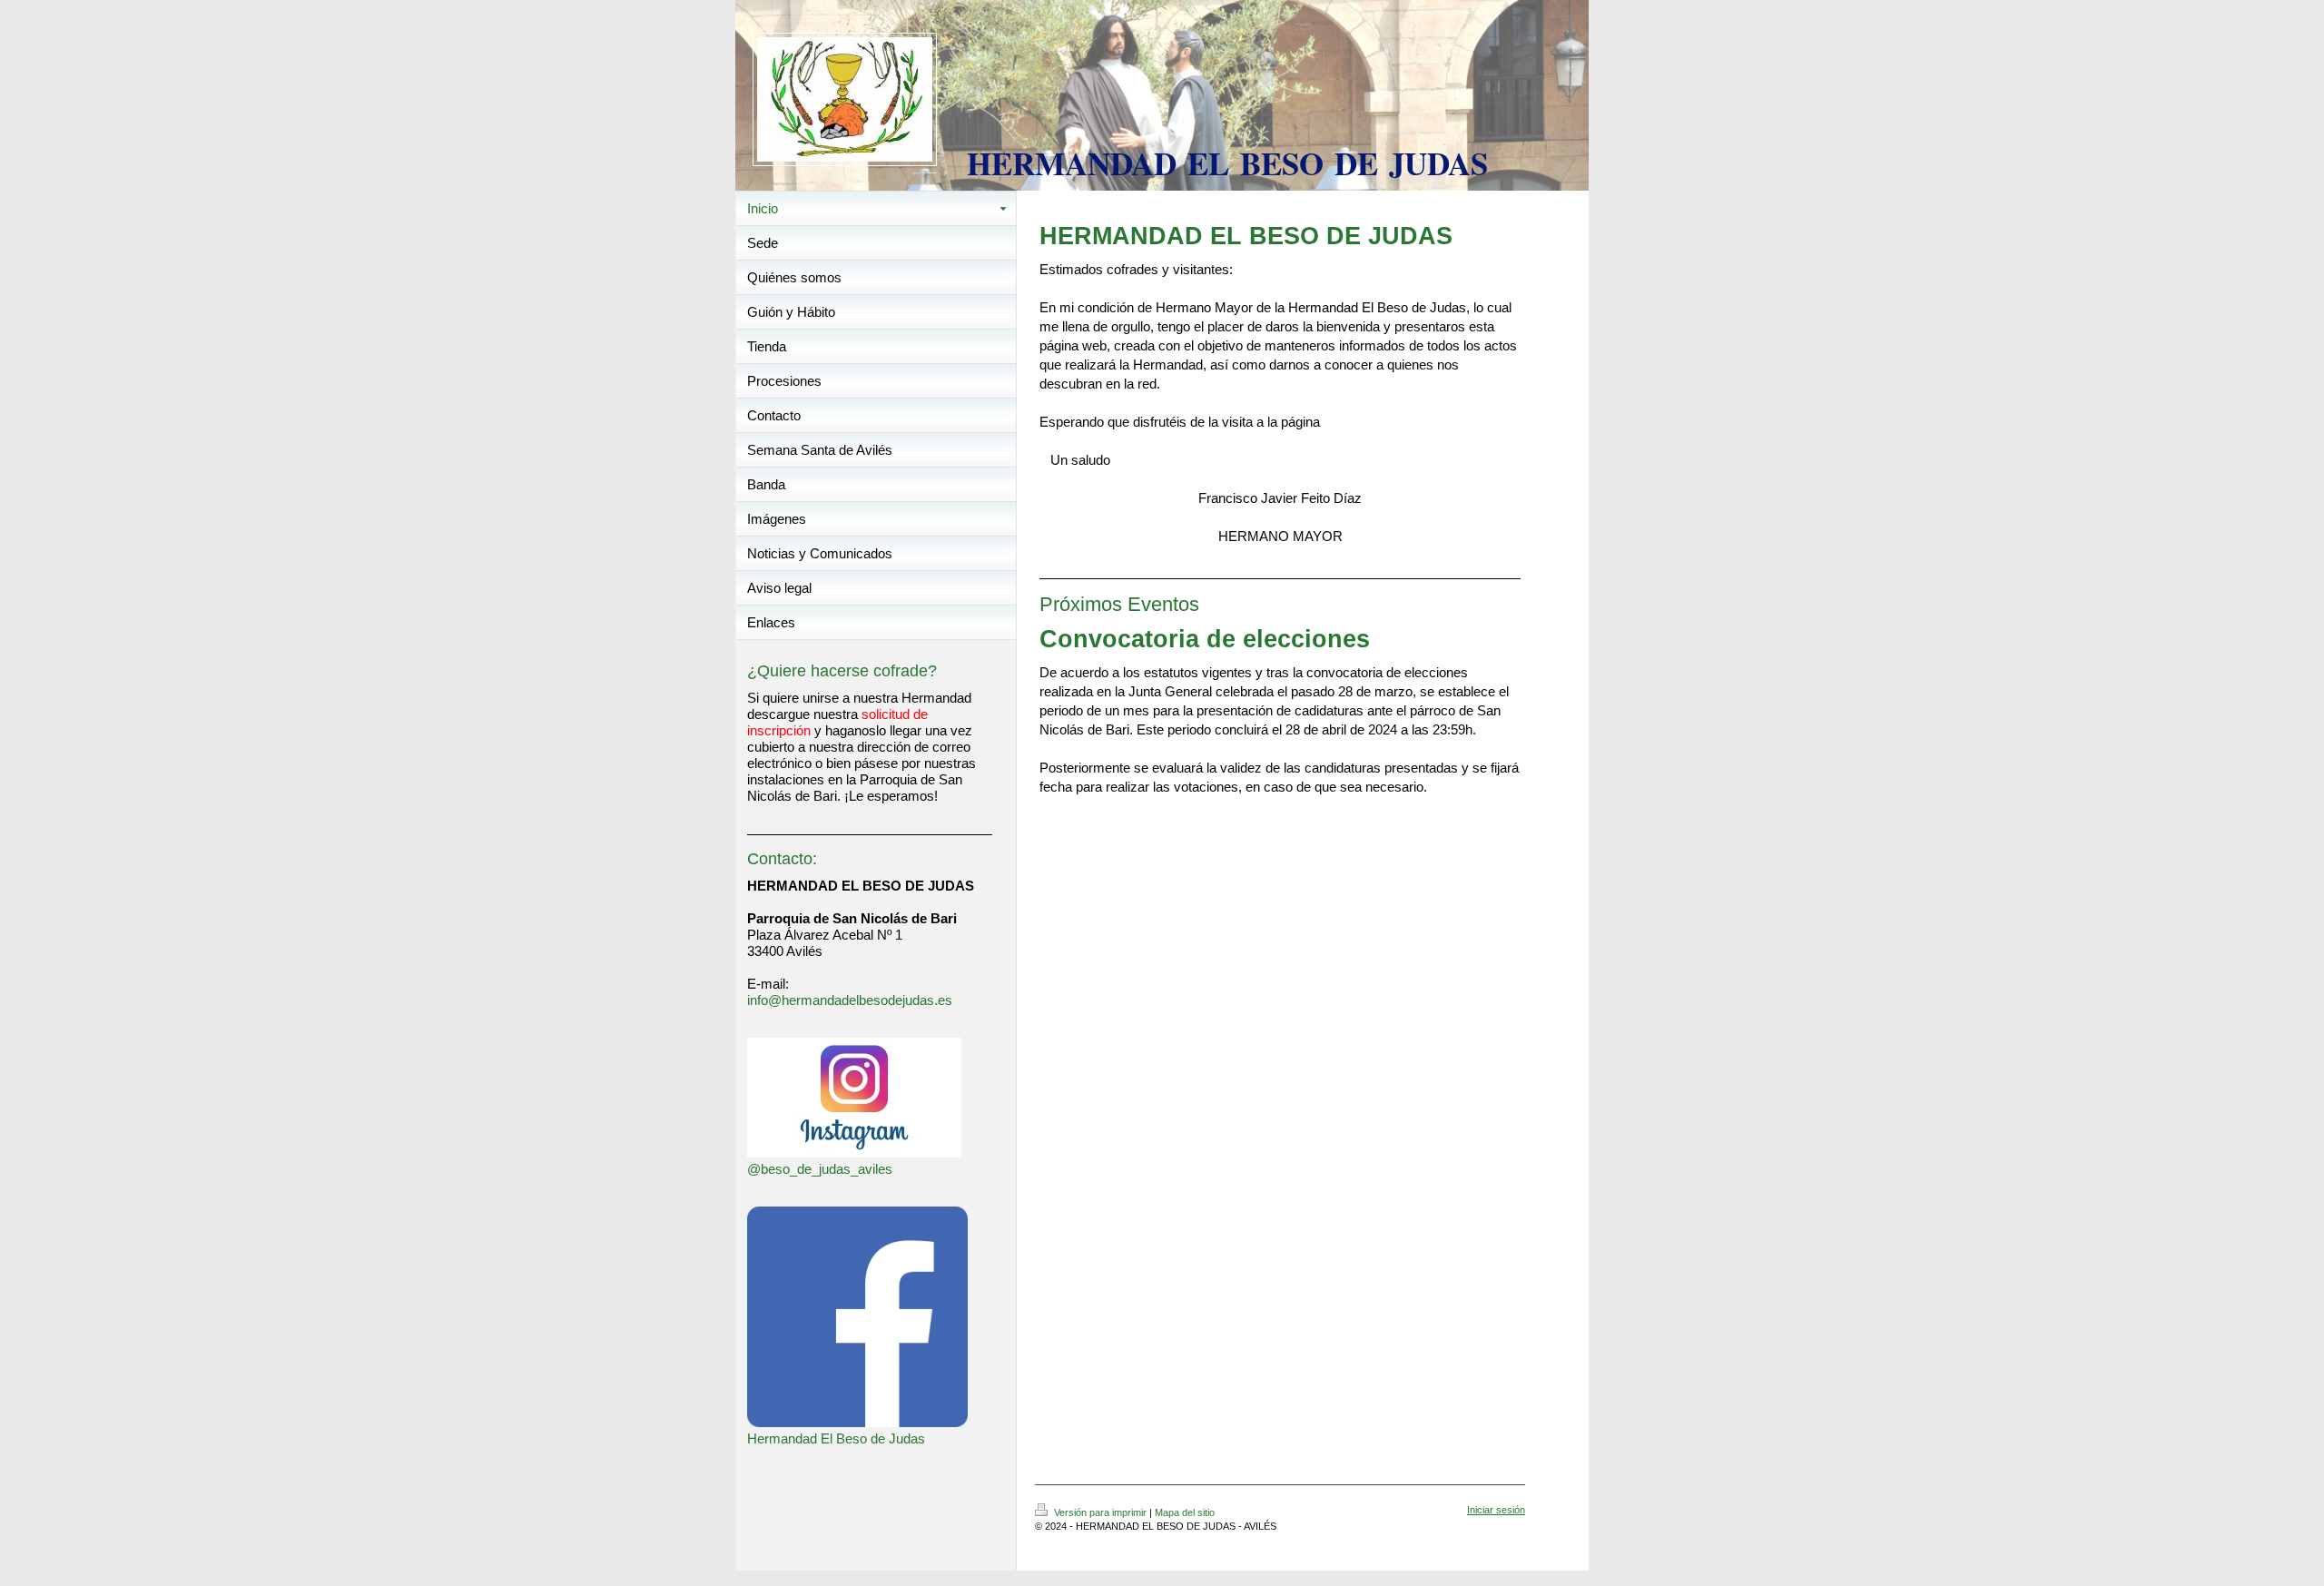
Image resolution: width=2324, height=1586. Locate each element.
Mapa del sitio (1185, 1512)
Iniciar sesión (1496, 1510)
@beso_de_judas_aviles (820, 1169)
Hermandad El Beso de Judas (836, 1438)
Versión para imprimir (1100, 1512)
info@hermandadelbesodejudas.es (850, 1000)
